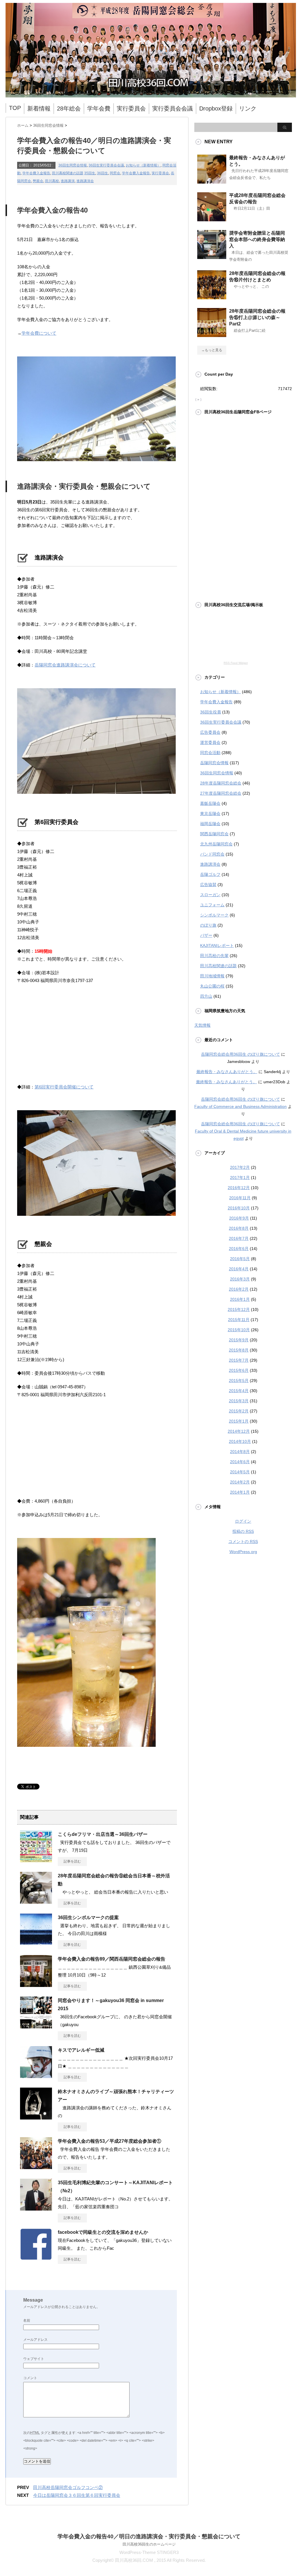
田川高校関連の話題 (68, 173)
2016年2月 (239, 1289)
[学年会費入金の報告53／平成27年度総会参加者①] (36, 2167)
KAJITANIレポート (217, 945)
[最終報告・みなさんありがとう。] (212, 181)
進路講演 (68, 181)
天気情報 (202, 1025)
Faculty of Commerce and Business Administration (240, 1106)
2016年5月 (240, 1259)
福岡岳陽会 (210, 824)
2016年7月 (239, 1238)
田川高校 (52, 181)
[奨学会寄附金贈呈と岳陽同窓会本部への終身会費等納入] (212, 257)
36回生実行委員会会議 (106, 165)
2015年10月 (239, 1330)
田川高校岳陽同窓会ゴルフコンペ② (68, 2487)
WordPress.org (243, 1552)
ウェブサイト (34, 2359)
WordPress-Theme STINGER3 (149, 2552)
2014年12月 (239, 1431)
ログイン (243, 1521)
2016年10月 (239, 1208)
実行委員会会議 (173, 108)
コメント (30, 2378)
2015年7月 (239, 1360)
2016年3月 (240, 1279)
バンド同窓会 (212, 854)
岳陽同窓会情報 (214, 763)
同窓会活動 (210, 753)
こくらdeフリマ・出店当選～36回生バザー (103, 1834)
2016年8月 (239, 1228)
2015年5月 (239, 1381)
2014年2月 (240, 1482)
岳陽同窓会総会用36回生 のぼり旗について (240, 1054)
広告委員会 (210, 732)
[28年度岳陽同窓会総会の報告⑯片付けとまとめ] (212, 297)
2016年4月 (239, 1269)
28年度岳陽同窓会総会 (221, 783)
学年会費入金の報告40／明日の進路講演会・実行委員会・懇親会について (149, 2536)
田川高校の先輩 (214, 956)
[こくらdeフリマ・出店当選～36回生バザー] (36, 1860)
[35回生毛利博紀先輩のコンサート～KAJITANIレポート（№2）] (36, 2208)
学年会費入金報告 (36, 173)
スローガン (210, 895)
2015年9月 (239, 1340)
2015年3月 (239, 1401)
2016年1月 (240, 1299)
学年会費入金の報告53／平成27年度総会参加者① (109, 2141)
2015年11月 (239, 1320)
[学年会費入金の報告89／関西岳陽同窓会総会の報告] (36, 1985)
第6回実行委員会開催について (64, 1087)
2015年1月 (239, 1421)
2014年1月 (240, 1492)
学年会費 (99, 108)
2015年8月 (239, 1350)
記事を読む (72, 1861)
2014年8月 (240, 1452)
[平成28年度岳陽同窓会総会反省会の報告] (212, 219)
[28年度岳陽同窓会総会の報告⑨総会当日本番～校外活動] (36, 1901)
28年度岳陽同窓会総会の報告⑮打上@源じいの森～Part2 (257, 317)
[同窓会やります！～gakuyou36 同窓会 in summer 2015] (36, 2026)
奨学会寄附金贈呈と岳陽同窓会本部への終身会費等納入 (257, 239)
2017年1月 (240, 1178)
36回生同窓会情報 (73, 165)
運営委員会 (210, 742)
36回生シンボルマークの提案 (88, 1917)
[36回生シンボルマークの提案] (36, 1943)
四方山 (206, 996)
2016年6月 (239, 1249)
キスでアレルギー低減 (81, 2050)
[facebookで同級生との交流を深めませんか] (36, 2258)
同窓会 (115, 173)
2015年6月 (239, 1370)
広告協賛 (208, 885)
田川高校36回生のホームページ (149, 2544)
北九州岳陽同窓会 (216, 844)
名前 (27, 2320)
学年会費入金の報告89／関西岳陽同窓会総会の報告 (112, 1959)
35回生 (90, 173)
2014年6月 (240, 1462)
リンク (248, 108)
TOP (15, 108)
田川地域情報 (212, 976)
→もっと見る (212, 350)
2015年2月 (239, 1411)
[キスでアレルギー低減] (36, 2076)
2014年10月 (240, 1441)
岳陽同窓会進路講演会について (65, 665)
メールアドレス (35, 2340)
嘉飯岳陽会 (210, 803)
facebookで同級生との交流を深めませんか (103, 2232)
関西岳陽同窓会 (214, 834)
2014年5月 (240, 1472)
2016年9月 (239, 1218)
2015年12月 (239, 1309)
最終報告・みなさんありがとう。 (227, 1072)
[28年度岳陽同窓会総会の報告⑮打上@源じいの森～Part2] (212, 335)
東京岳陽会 (210, 814)
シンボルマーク (214, 915)
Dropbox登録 (216, 108)
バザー (206, 935)
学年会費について (39, 333)
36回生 (103, 173)
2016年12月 (239, 1188)
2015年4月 (239, 1391)
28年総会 (69, 108)
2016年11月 (240, 1198)
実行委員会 (131, 108)
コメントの (243, 1541)
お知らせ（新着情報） (143, 165)
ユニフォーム (212, 905)
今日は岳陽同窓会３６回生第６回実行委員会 (77, 2495)
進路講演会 (85, 181)
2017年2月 (240, 1167)
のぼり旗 (208, 925)
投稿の (243, 1531)
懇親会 (38, 181)
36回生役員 (211, 712)
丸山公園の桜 (212, 986)
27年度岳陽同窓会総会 (221, 793)
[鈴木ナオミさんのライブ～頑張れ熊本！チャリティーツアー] (36, 2117)
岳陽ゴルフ (210, 874)
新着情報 (39, 108)
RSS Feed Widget (236, 663)
